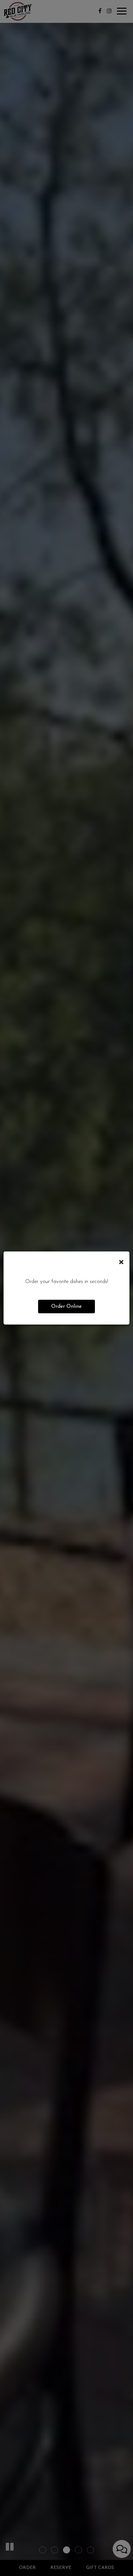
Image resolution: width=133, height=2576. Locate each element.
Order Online (66, 1307)
